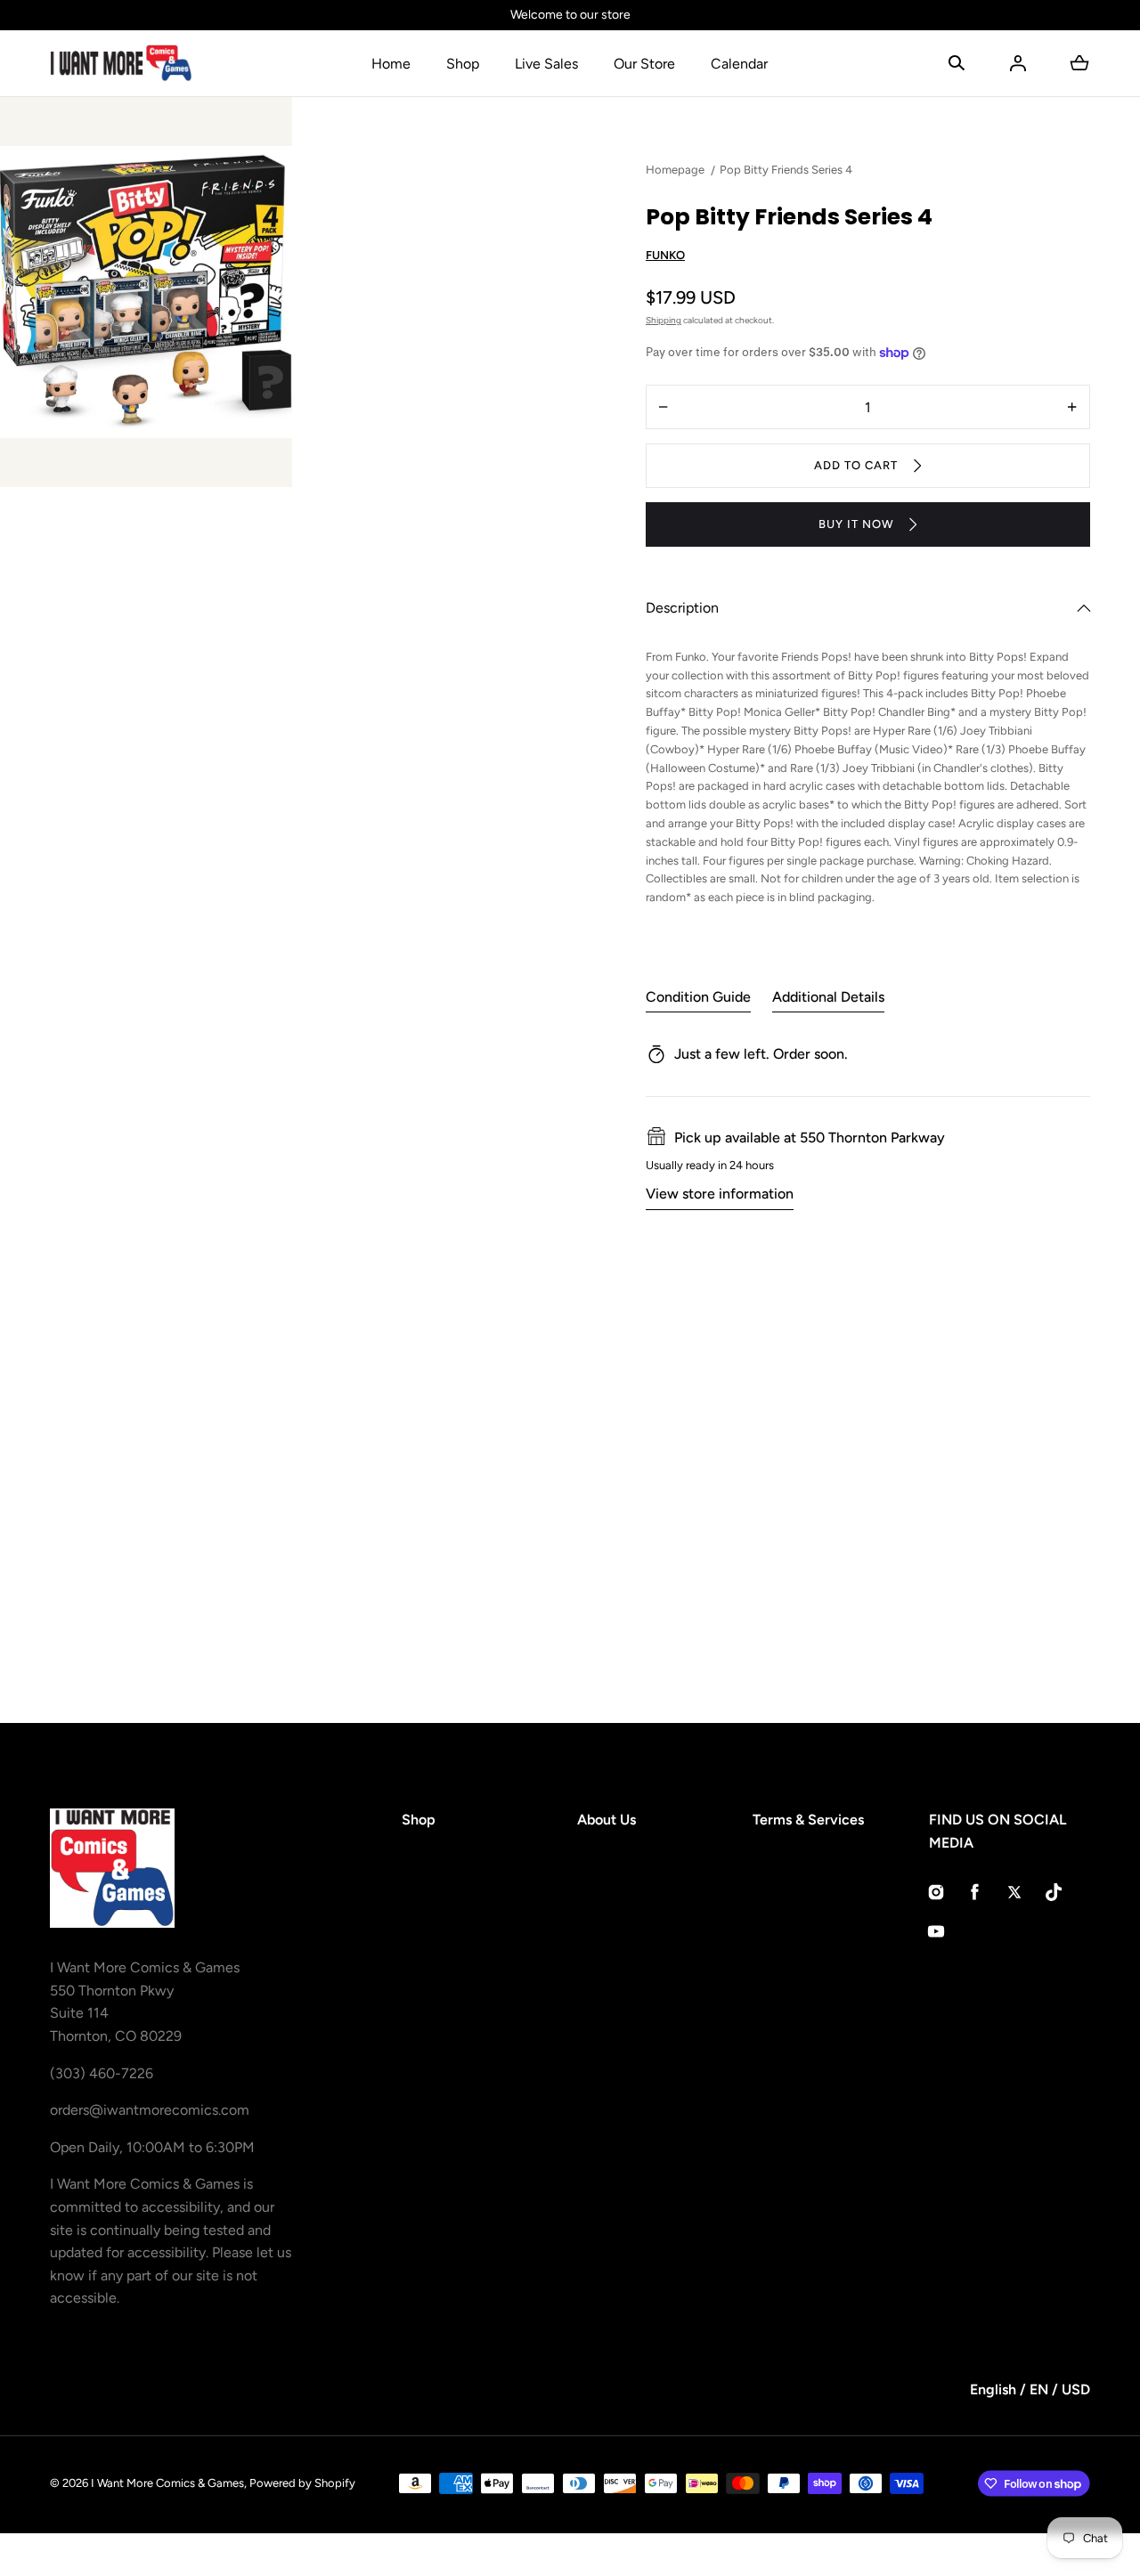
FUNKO (665, 255)
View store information (720, 1194)
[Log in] (1018, 63)
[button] (957, 63)
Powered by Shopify (302, 2483)
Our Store (644, 64)
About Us (607, 1820)
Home (391, 64)
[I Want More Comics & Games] (121, 63)
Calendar (739, 64)
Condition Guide (698, 997)
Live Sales (546, 64)
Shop (463, 64)
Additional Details (828, 997)
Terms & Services (808, 1820)
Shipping (664, 320)
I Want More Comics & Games (167, 2483)
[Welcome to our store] (570, 15)
